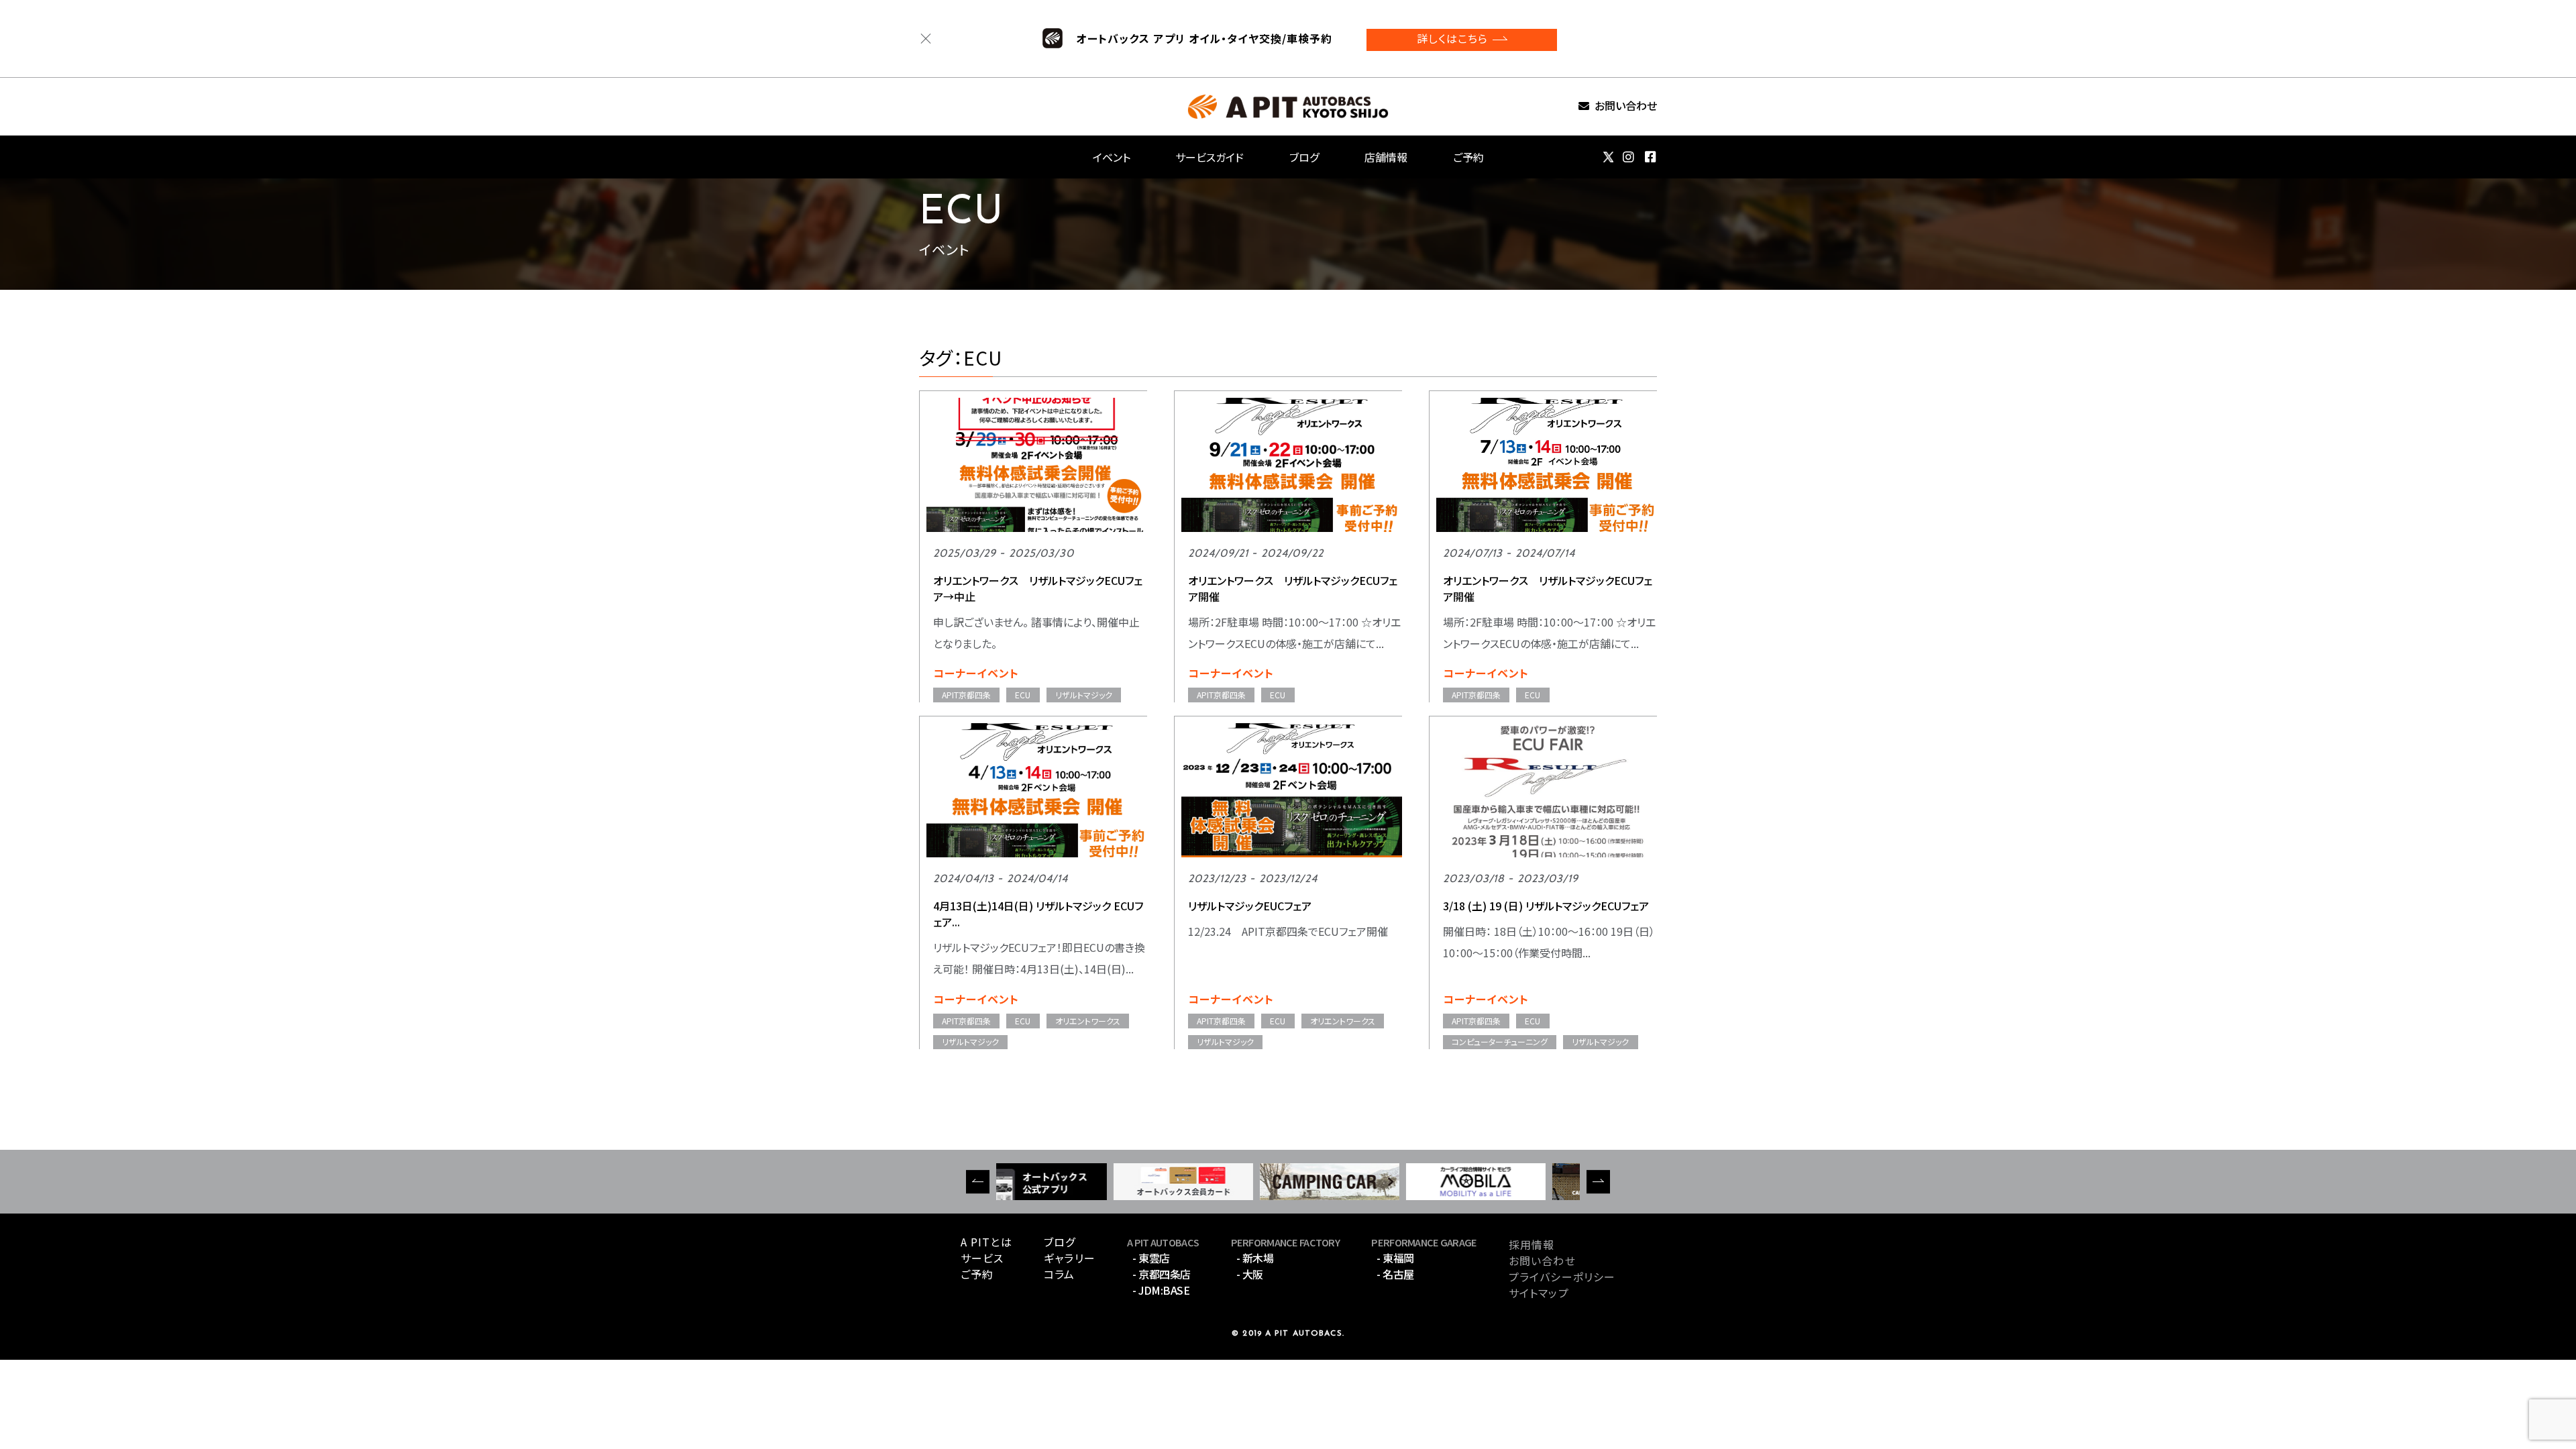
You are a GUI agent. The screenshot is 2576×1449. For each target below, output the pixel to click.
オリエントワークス (1088, 1021)
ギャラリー (1070, 1258)
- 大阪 (1250, 1274)
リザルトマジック (1084, 695)
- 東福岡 (1395, 1258)
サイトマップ (1539, 1293)
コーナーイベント (976, 673)
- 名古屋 (1395, 1274)
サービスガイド (1210, 157)
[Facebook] (1651, 157)
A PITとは (986, 1242)
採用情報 (1532, 1244)
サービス (982, 1258)
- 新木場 (1255, 1258)
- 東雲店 (1151, 1258)
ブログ (1304, 157)
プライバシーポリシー (1562, 1277)
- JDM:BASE (1161, 1290)
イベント (1112, 157)
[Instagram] (1629, 157)
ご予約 (1468, 157)
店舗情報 (1386, 157)
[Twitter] (1608, 157)
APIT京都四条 (966, 695)
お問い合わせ (1626, 106)
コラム (1059, 1274)
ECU (1023, 695)
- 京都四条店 (1162, 1274)
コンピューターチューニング (1500, 1041)
